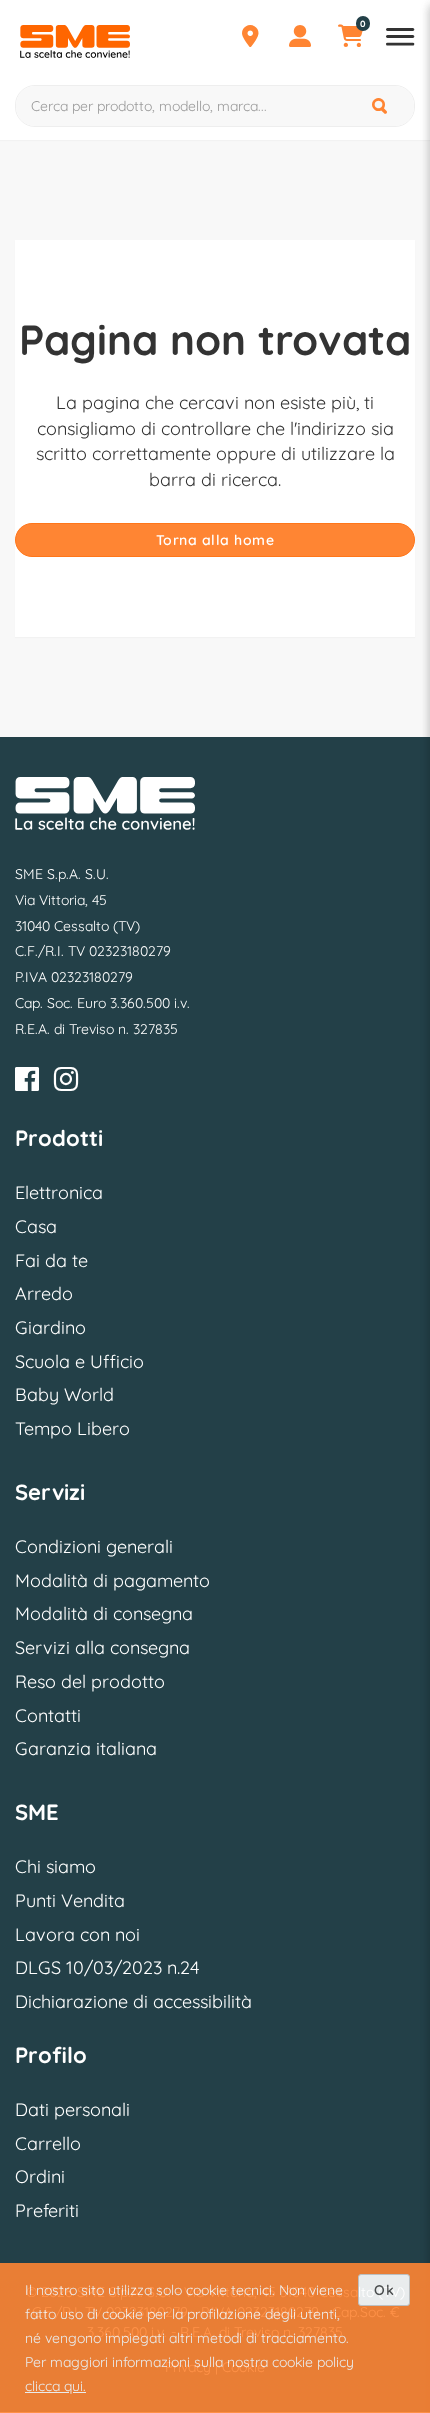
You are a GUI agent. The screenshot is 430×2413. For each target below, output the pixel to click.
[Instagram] (66, 1082)
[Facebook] (27, 1082)
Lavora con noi (77, 1934)
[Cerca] (381, 106)
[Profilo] (300, 39)
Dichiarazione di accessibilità (133, 2001)
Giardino (50, 1327)
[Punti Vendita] (250, 39)
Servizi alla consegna (102, 1647)
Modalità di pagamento (112, 1580)
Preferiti (47, 2210)
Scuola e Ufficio (79, 1361)
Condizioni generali (94, 1546)
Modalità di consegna (104, 1613)
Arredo (44, 1293)
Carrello (48, 2143)
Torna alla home (215, 540)
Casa (36, 1226)
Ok (384, 2290)
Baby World (64, 1394)
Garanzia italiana (86, 1748)
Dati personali (72, 2109)
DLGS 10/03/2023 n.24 (107, 1967)
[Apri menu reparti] (400, 39)
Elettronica (59, 1192)
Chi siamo (55, 1866)
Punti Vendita (70, 1900)
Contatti (48, 1715)
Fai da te (51, 1260)
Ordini (40, 2176)
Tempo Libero (72, 1428)
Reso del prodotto (90, 1681)
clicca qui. (55, 2386)
